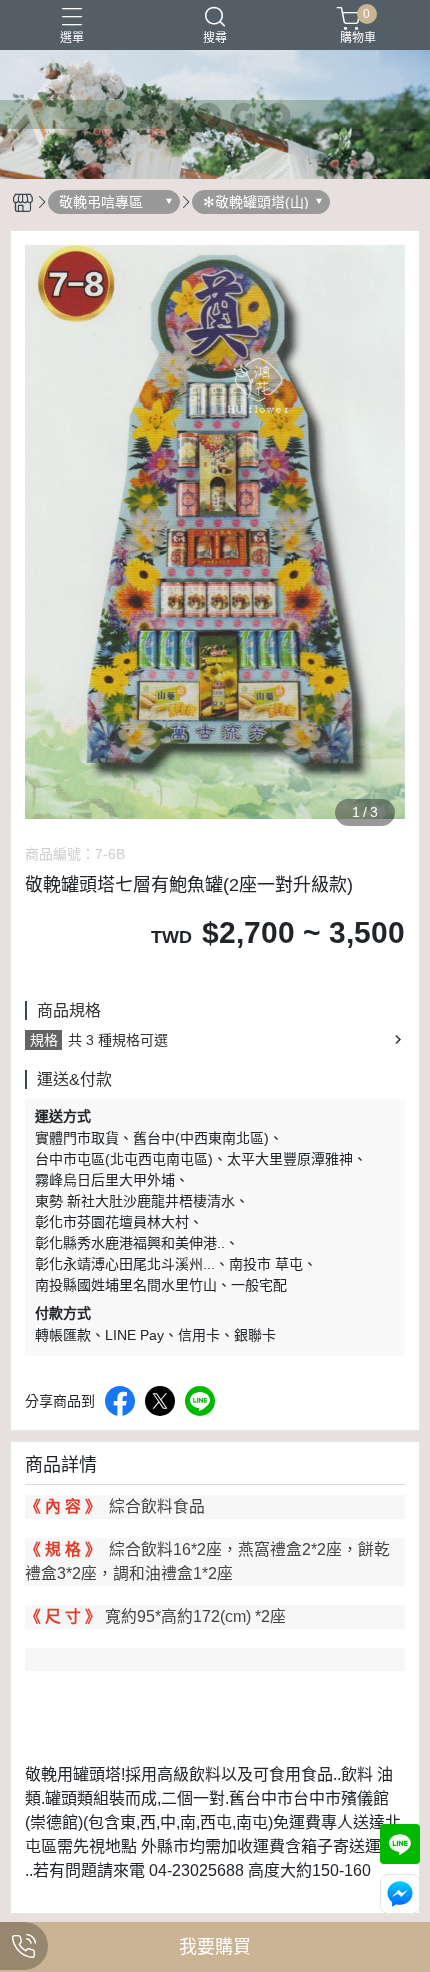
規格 (44, 1040)
